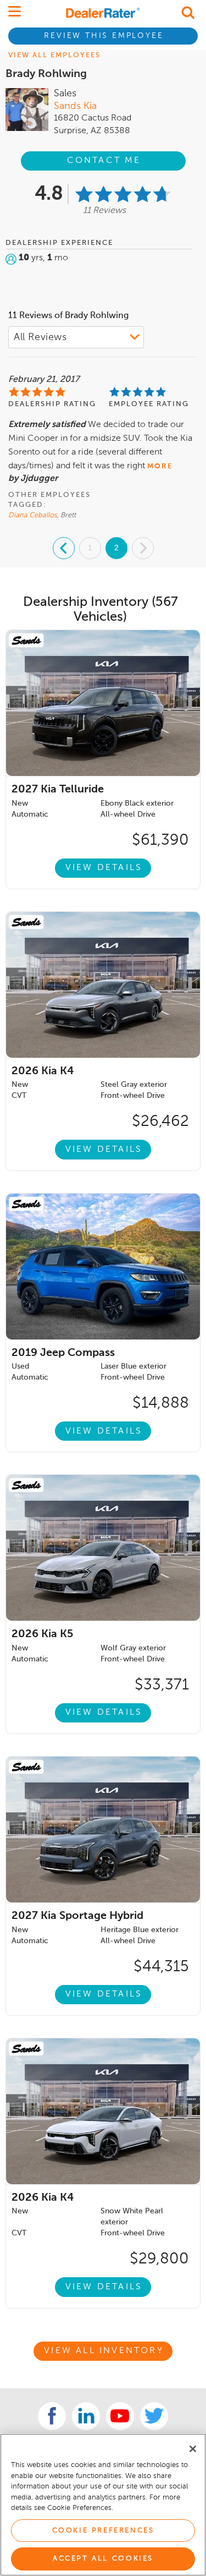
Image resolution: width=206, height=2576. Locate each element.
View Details (104, 868)
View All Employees (54, 55)
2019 (63, 1353)
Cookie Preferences (103, 2531)
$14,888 (161, 1403)
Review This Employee (104, 36)
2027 (58, 790)
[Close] (193, 2449)
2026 (43, 1071)
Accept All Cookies (103, 2559)
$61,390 (160, 840)
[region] (103, 2505)
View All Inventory (104, 2351)
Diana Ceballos (33, 515)
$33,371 (162, 1685)
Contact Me (104, 161)
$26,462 (160, 1122)
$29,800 (159, 2259)
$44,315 (161, 1967)
